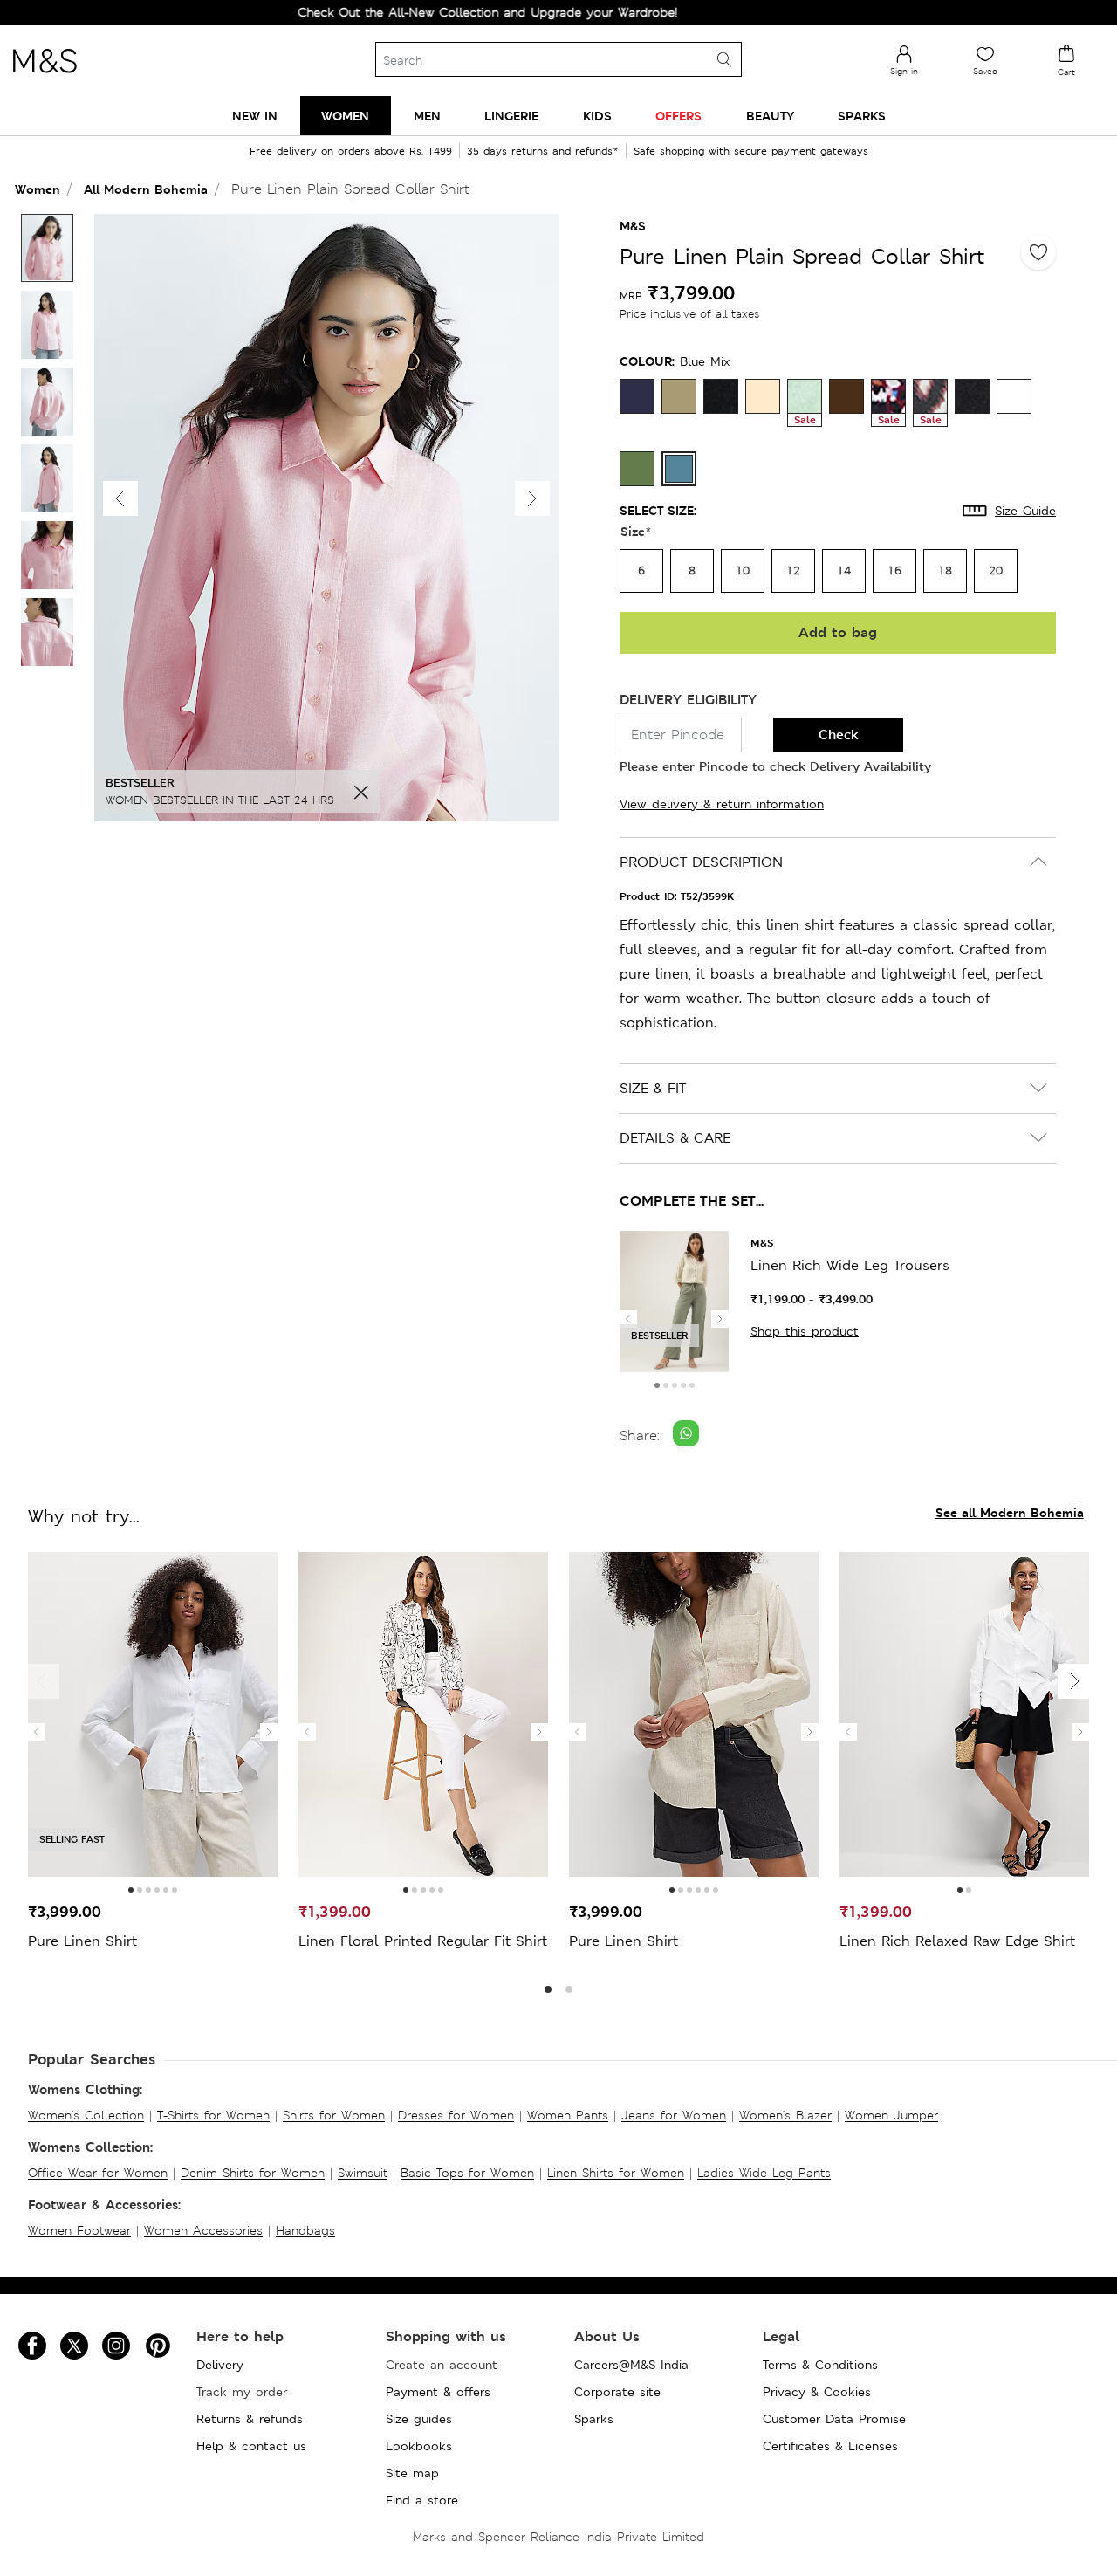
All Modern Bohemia (146, 189)
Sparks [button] (862, 116)
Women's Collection (86, 2115)
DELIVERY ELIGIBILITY (688, 700)
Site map (412, 2473)
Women (38, 189)
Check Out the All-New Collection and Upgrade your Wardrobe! (437, 12)
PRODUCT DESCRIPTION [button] (701, 862)
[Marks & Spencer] (45, 78)
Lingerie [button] (511, 116)
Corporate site (617, 2392)
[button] (532, 498)
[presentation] (628, 1319)
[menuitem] (255, 116)
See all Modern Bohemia (1010, 1512)
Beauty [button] (770, 116)
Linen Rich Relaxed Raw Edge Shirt (957, 1941)
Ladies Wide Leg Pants (764, 2173)
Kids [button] (597, 116)
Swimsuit (363, 2173)
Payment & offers (438, 2392)
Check (839, 735)
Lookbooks (419, 2446)
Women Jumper (891, 2115)
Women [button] (345, 116)
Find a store (422, 2500)
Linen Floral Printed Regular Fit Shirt (423, 1941)
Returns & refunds (250, 2419)
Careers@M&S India (631, 2365)
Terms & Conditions (820, 2365)
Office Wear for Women (98, 2173)
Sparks (594, 2419)
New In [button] (255, 116)
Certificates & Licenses (830, 2446)
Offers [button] (678, 116)
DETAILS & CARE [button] (675, 1138)
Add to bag (838, 632)
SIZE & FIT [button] (653, 1088)
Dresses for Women (456, 2115)
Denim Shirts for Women (253, 2173)
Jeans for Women (674, 2115)
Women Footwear (79, 2230)
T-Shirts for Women (213, 2115)
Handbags (305, 2230)
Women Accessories (203, 2230)
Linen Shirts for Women (616, 2173)
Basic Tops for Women (467, 2173)
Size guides (419, 2419)
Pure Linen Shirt (82, 1941)
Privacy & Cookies (817, 2392)
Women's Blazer (785, 2115)
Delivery (220, 2365)
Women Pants (568, 2115)
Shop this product (805, 1331)
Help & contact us (251, 2446)
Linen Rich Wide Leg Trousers (850, 1265)
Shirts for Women (334, 2115)
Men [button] (427, 116)
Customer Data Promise (834, 2419)
